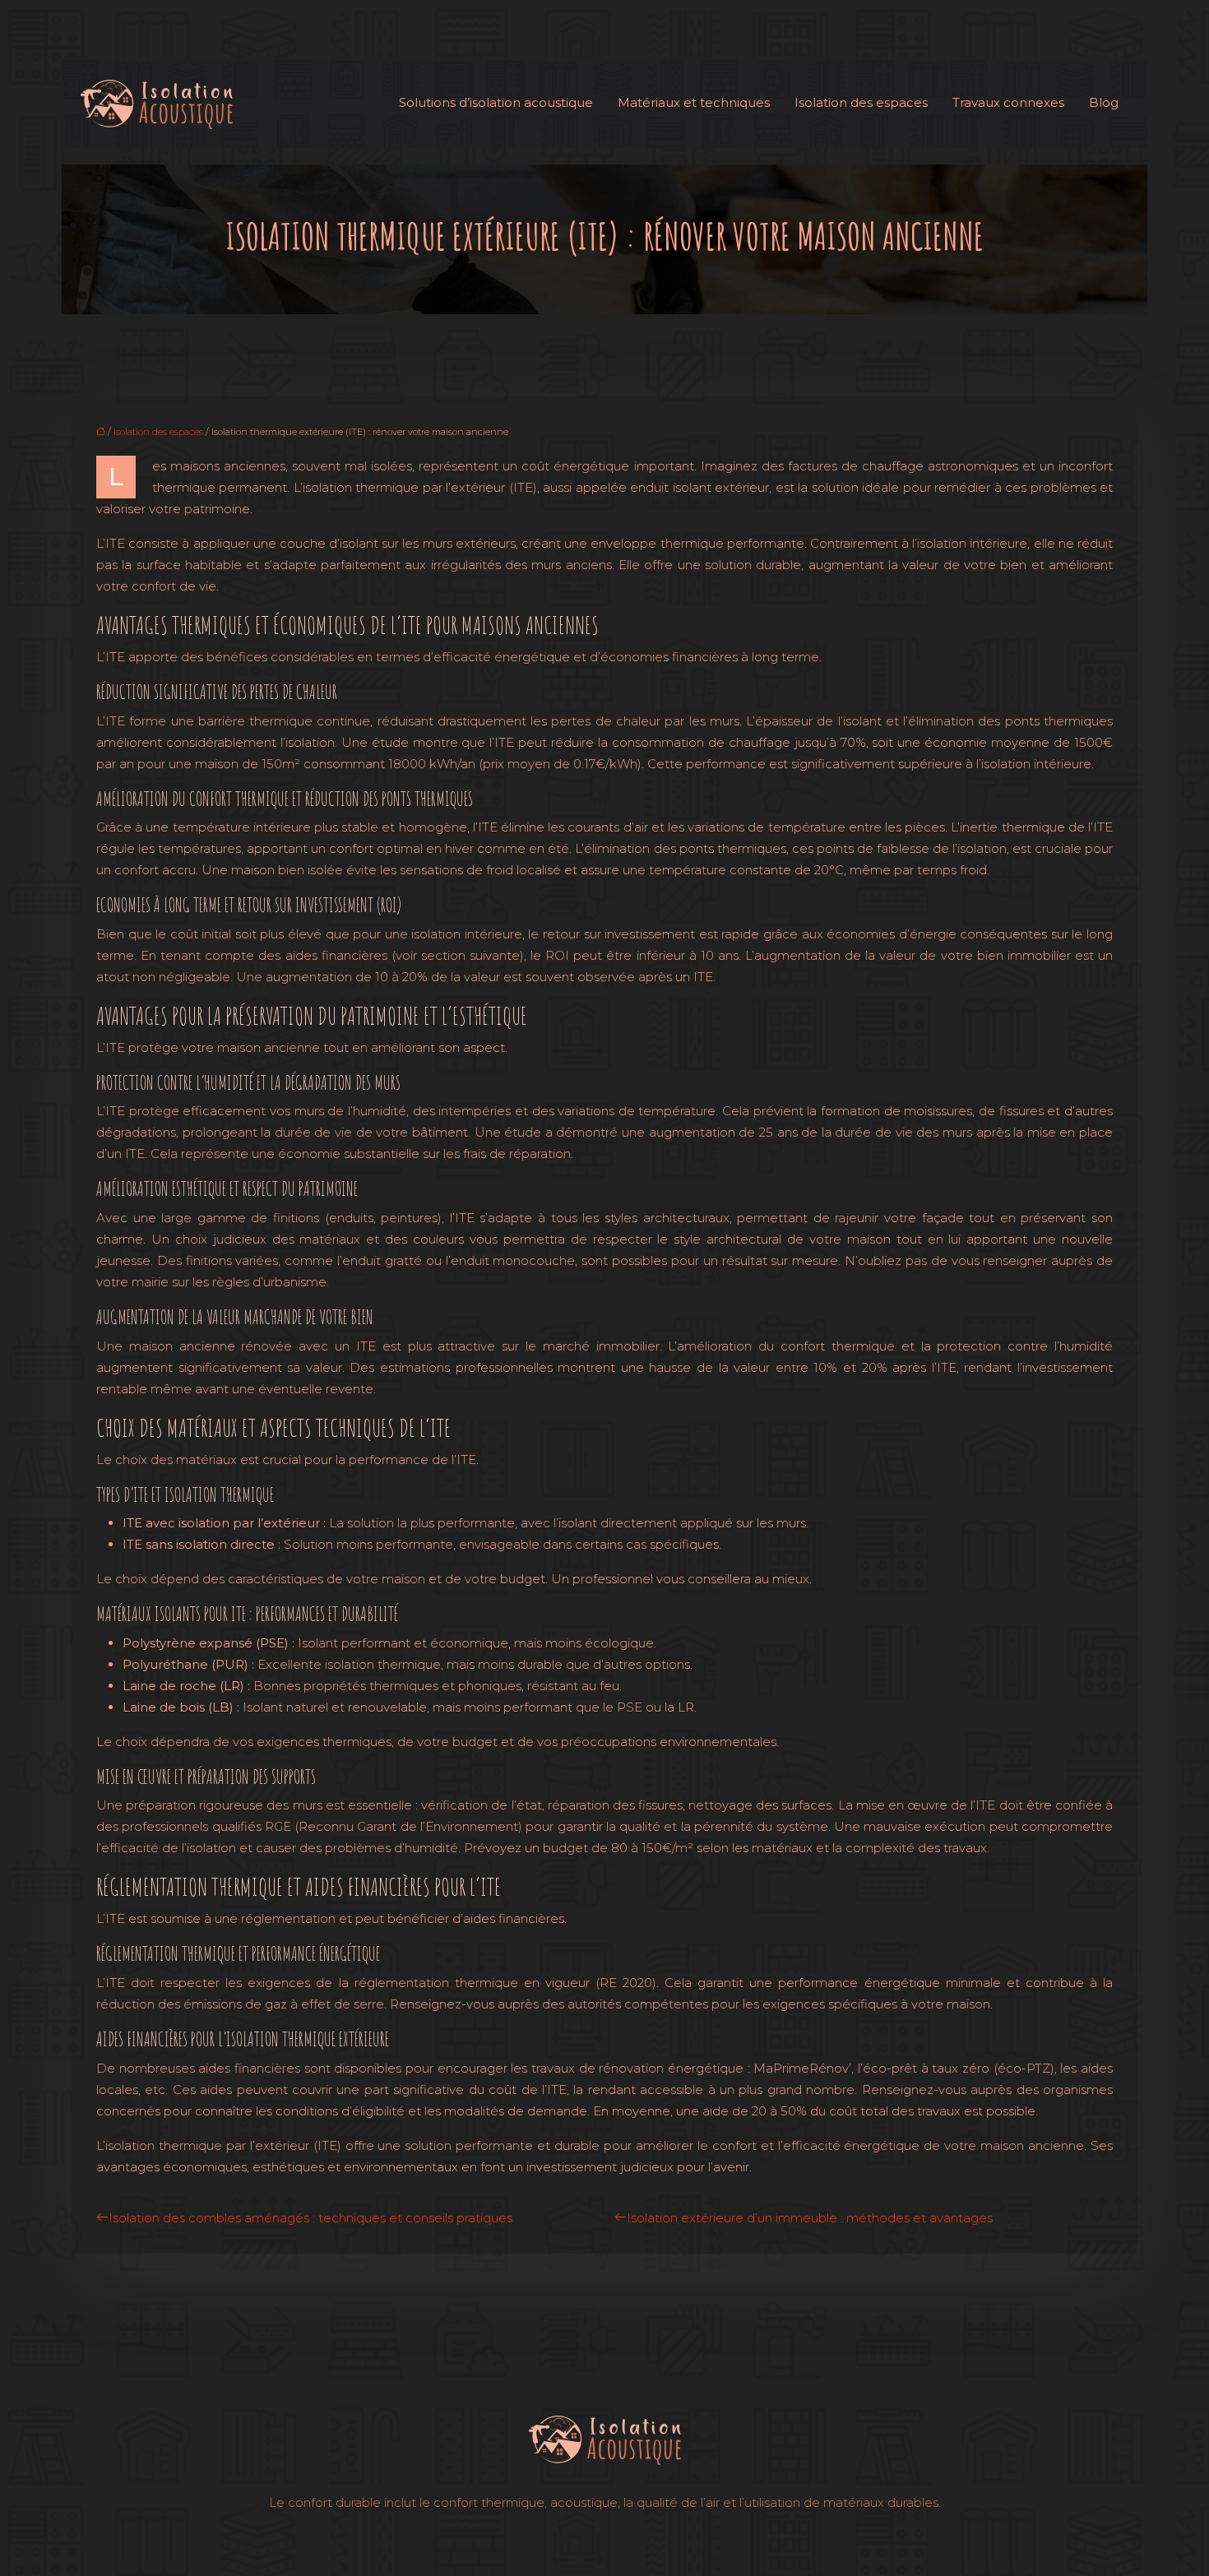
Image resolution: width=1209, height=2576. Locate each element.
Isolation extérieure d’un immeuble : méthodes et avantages (810, 2218)
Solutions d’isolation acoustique (496, 102)
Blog (1104, 102)
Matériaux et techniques (694, 102)
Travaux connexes (1008, 102)
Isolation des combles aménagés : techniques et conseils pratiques (310, 2218)
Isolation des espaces (861, 102)
